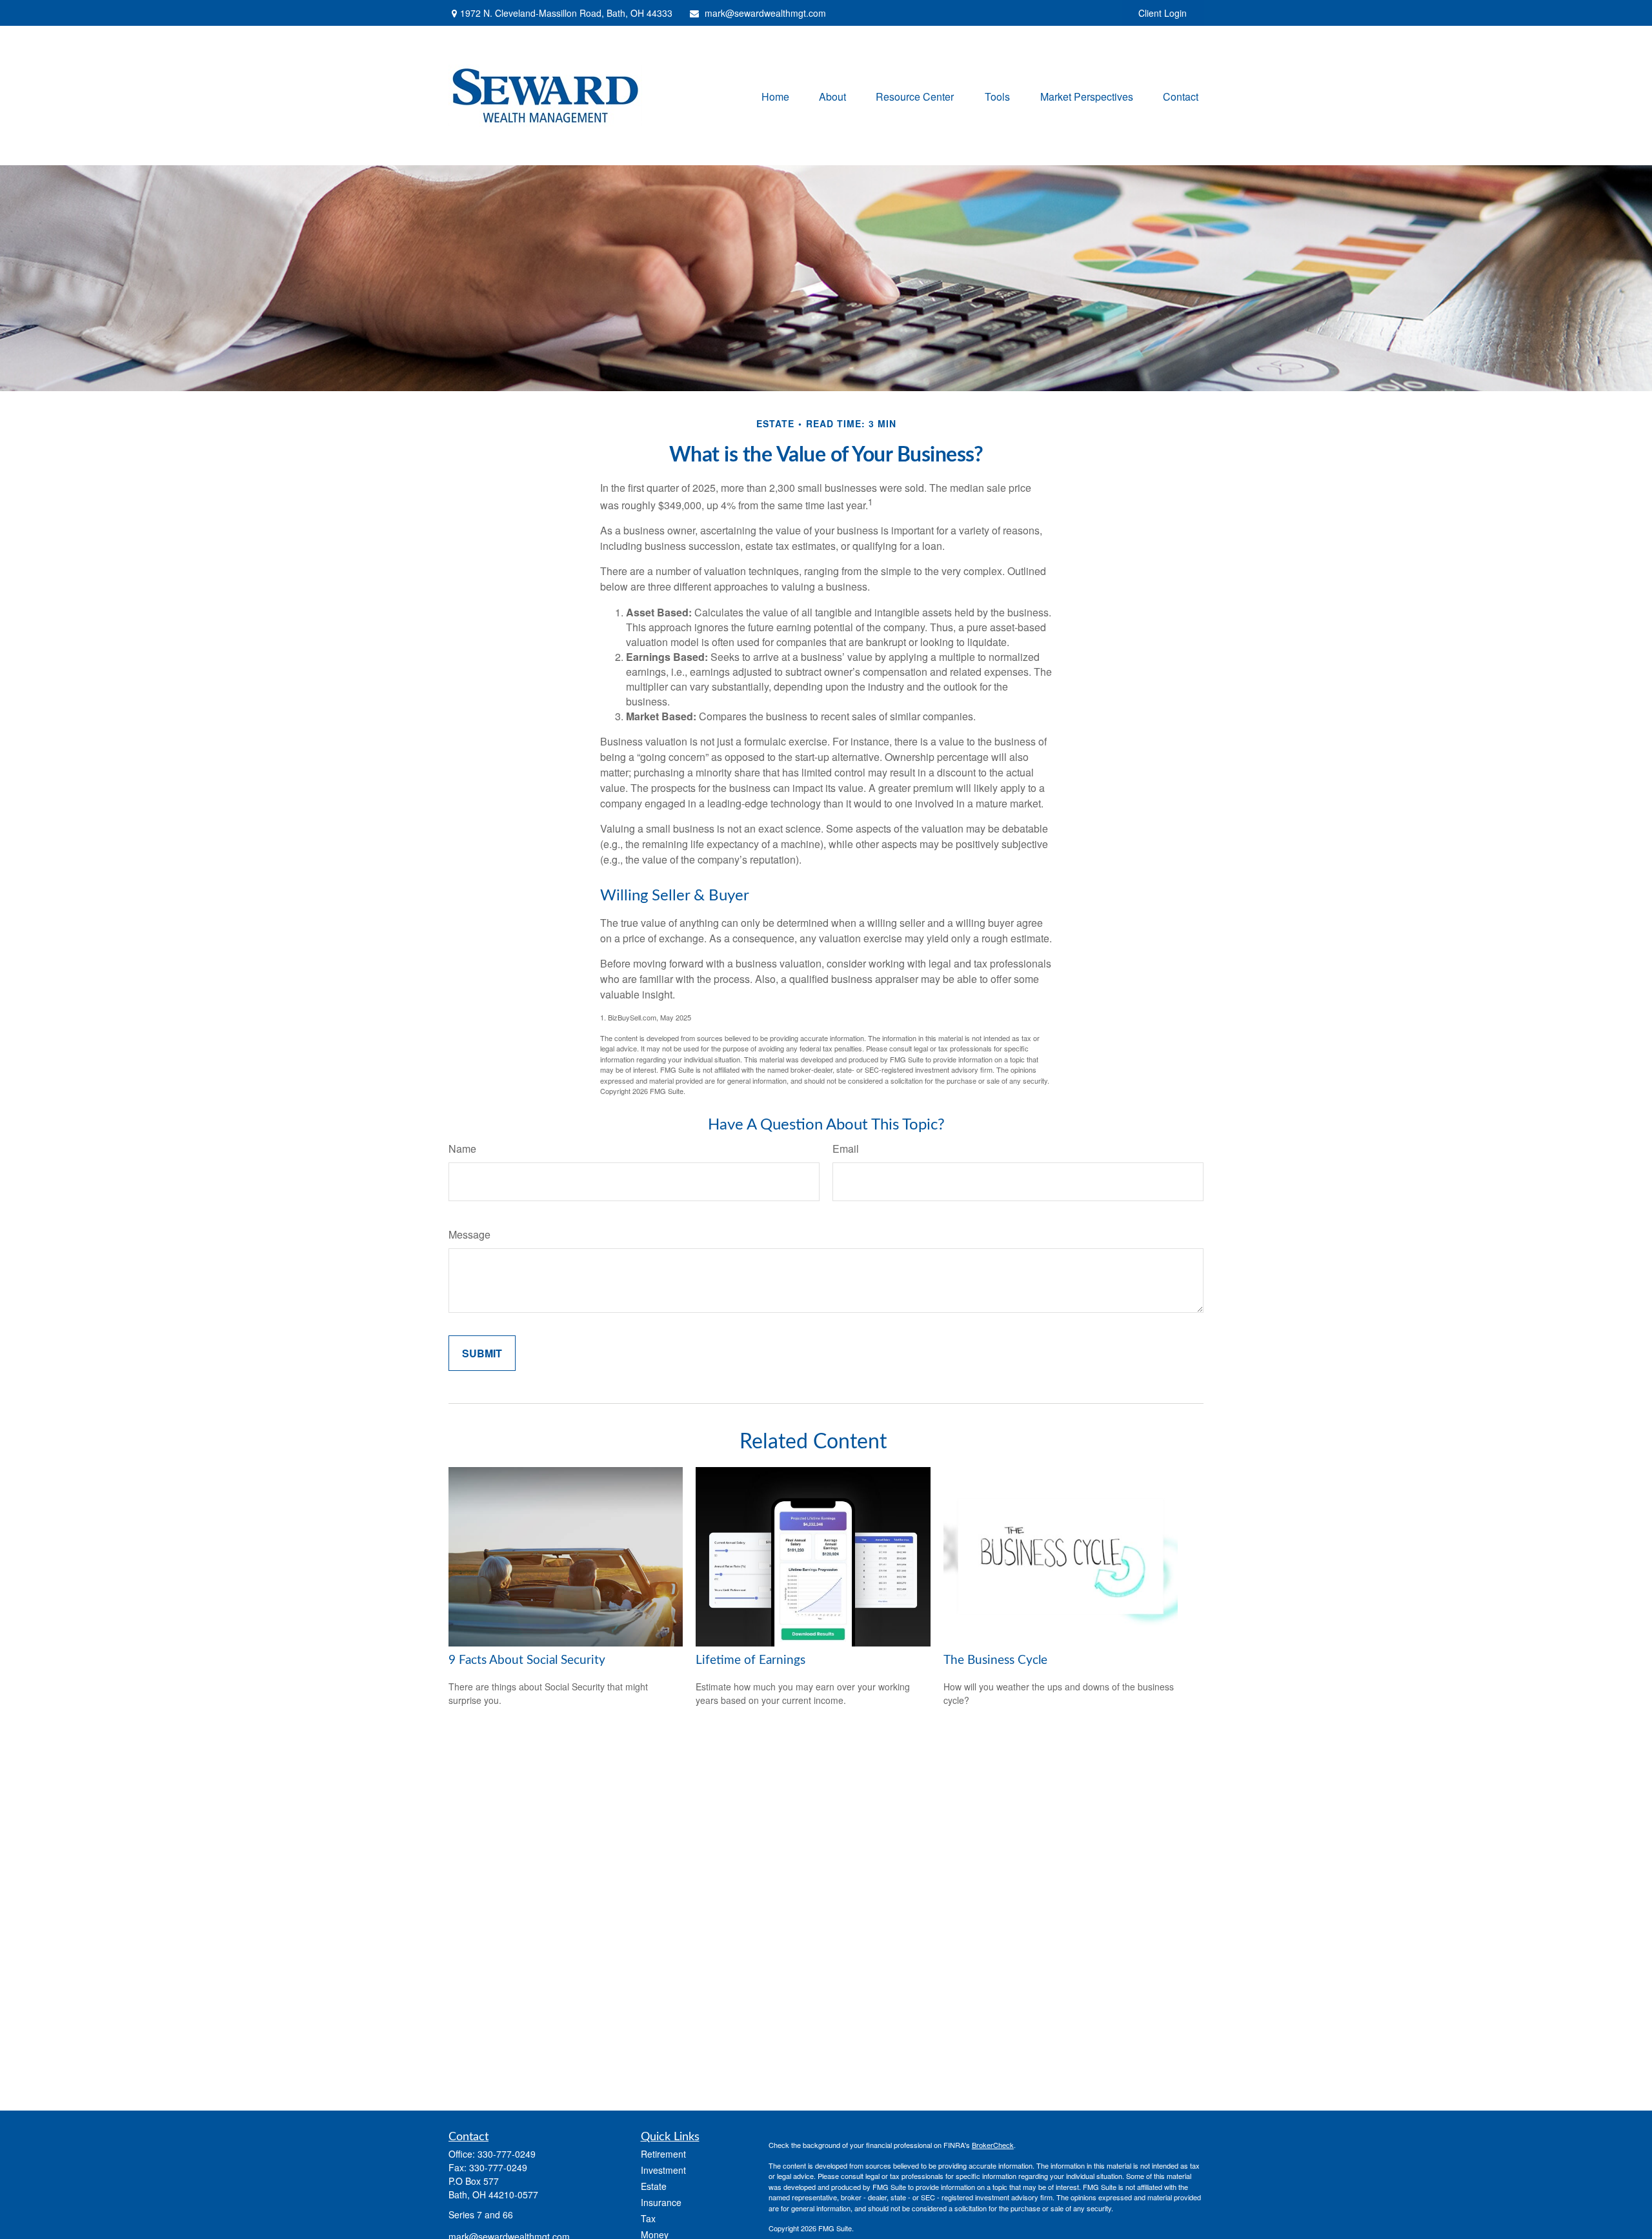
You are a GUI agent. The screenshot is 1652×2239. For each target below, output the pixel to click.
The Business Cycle (995, 1660)
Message (469, 1234)
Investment (663, 2170)
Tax (648, 2218)
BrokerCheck (993, 2145)
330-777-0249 (507, 2154)
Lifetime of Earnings (750, 1660)
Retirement (663, 2154)
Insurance (661, 2202)
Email (846, 1149)
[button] (775, 95)
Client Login (1163, 13)
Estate (654, 2186)
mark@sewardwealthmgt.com (765, 13)
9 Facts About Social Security (527, 1660)
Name (462, 1149)
